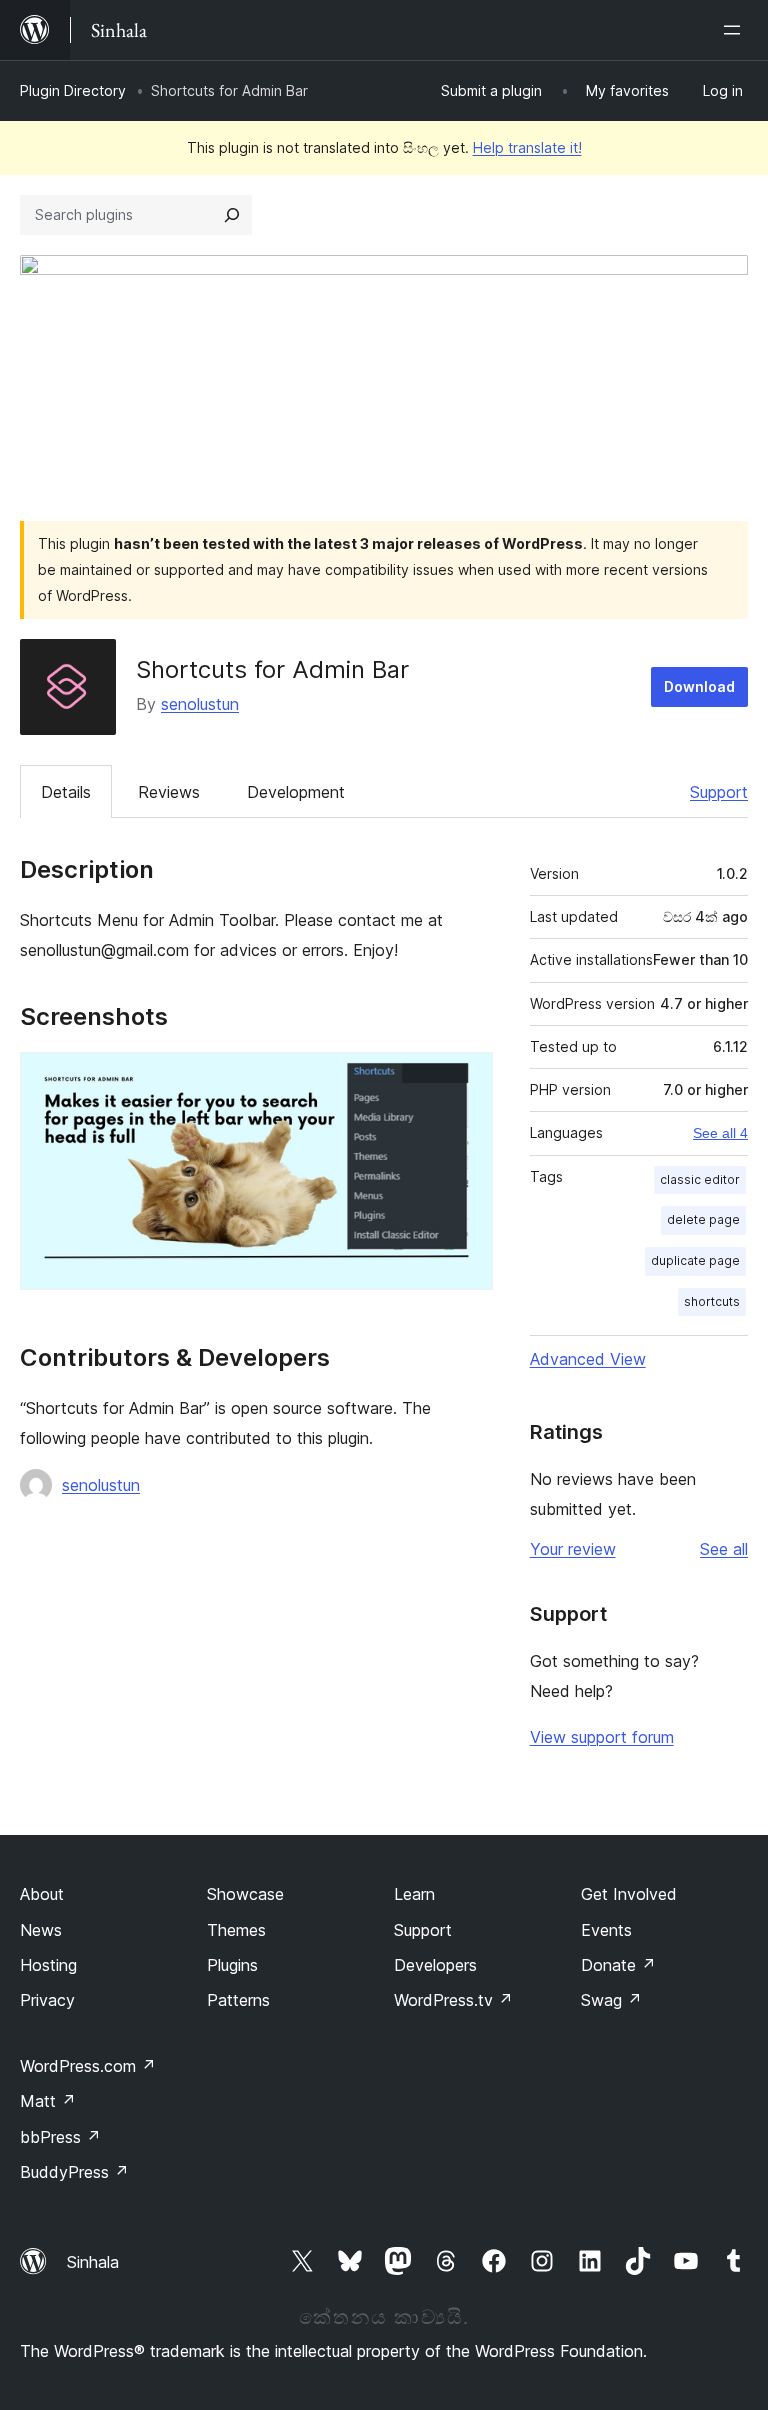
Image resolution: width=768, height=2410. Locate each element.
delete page (703, 1219)
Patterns (238, 2000)
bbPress (60, 2137)
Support (719, 792)
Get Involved (629, 1894)
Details (66, 792)
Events (606, 1930)
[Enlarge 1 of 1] (466, 1079)
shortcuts (712, 1301)
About (42, 1894)
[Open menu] (736, 30)
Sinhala (93, 2262)
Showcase (245, 1894)
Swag (611, 2000)
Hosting (48, 1965)
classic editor (700, 1179)
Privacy (47, 2000)
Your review (573, 1549)
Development (296, 792)
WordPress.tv (453, 2000)
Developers (435, 1965)
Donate (618, 1965)
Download (699, 686)
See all (724, 1549)
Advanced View (588, 1359)
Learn (414, 1894)
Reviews (169, 792)
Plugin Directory (73, 90)
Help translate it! (527, 147)
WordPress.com (88, 2066)
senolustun (200, 704)
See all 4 (720, 1133)
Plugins (232, 1965)
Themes (236, 1930)
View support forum (602, 1737)
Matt (48, 2101)
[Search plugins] (232, 215)
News (41, 1930)
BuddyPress (74, 2172)
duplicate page (695, 1260)
